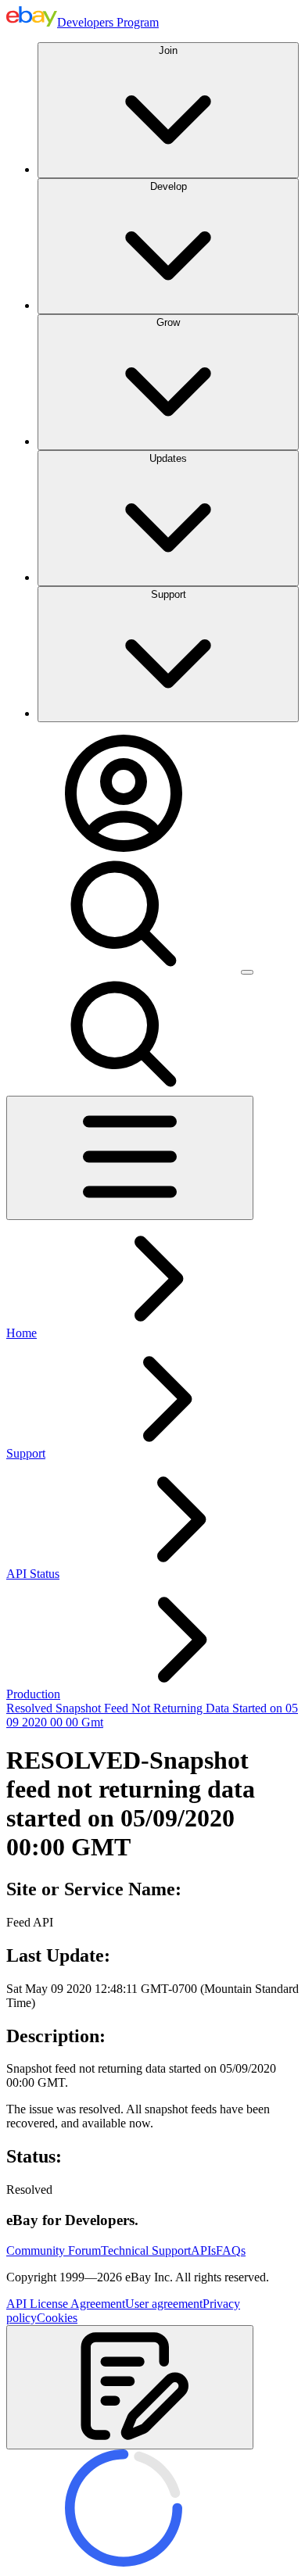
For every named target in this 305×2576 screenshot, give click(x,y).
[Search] (124, 968)
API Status (33, 1574)
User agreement (164, 2304)
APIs (203, 2250)
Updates (168, 458)
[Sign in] (124, 848)
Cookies (57, 2318)
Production (33, 1694)
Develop (169, 186)
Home (22, 1333)
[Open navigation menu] (130, 1158)
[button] (130, 2387)
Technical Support (146, 2250)
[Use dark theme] (247, 972)
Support (169, 594)
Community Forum (54, 2250)
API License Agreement (66, 2304)
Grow (168, 322)
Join (168, 50)
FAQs (231, 2250)
